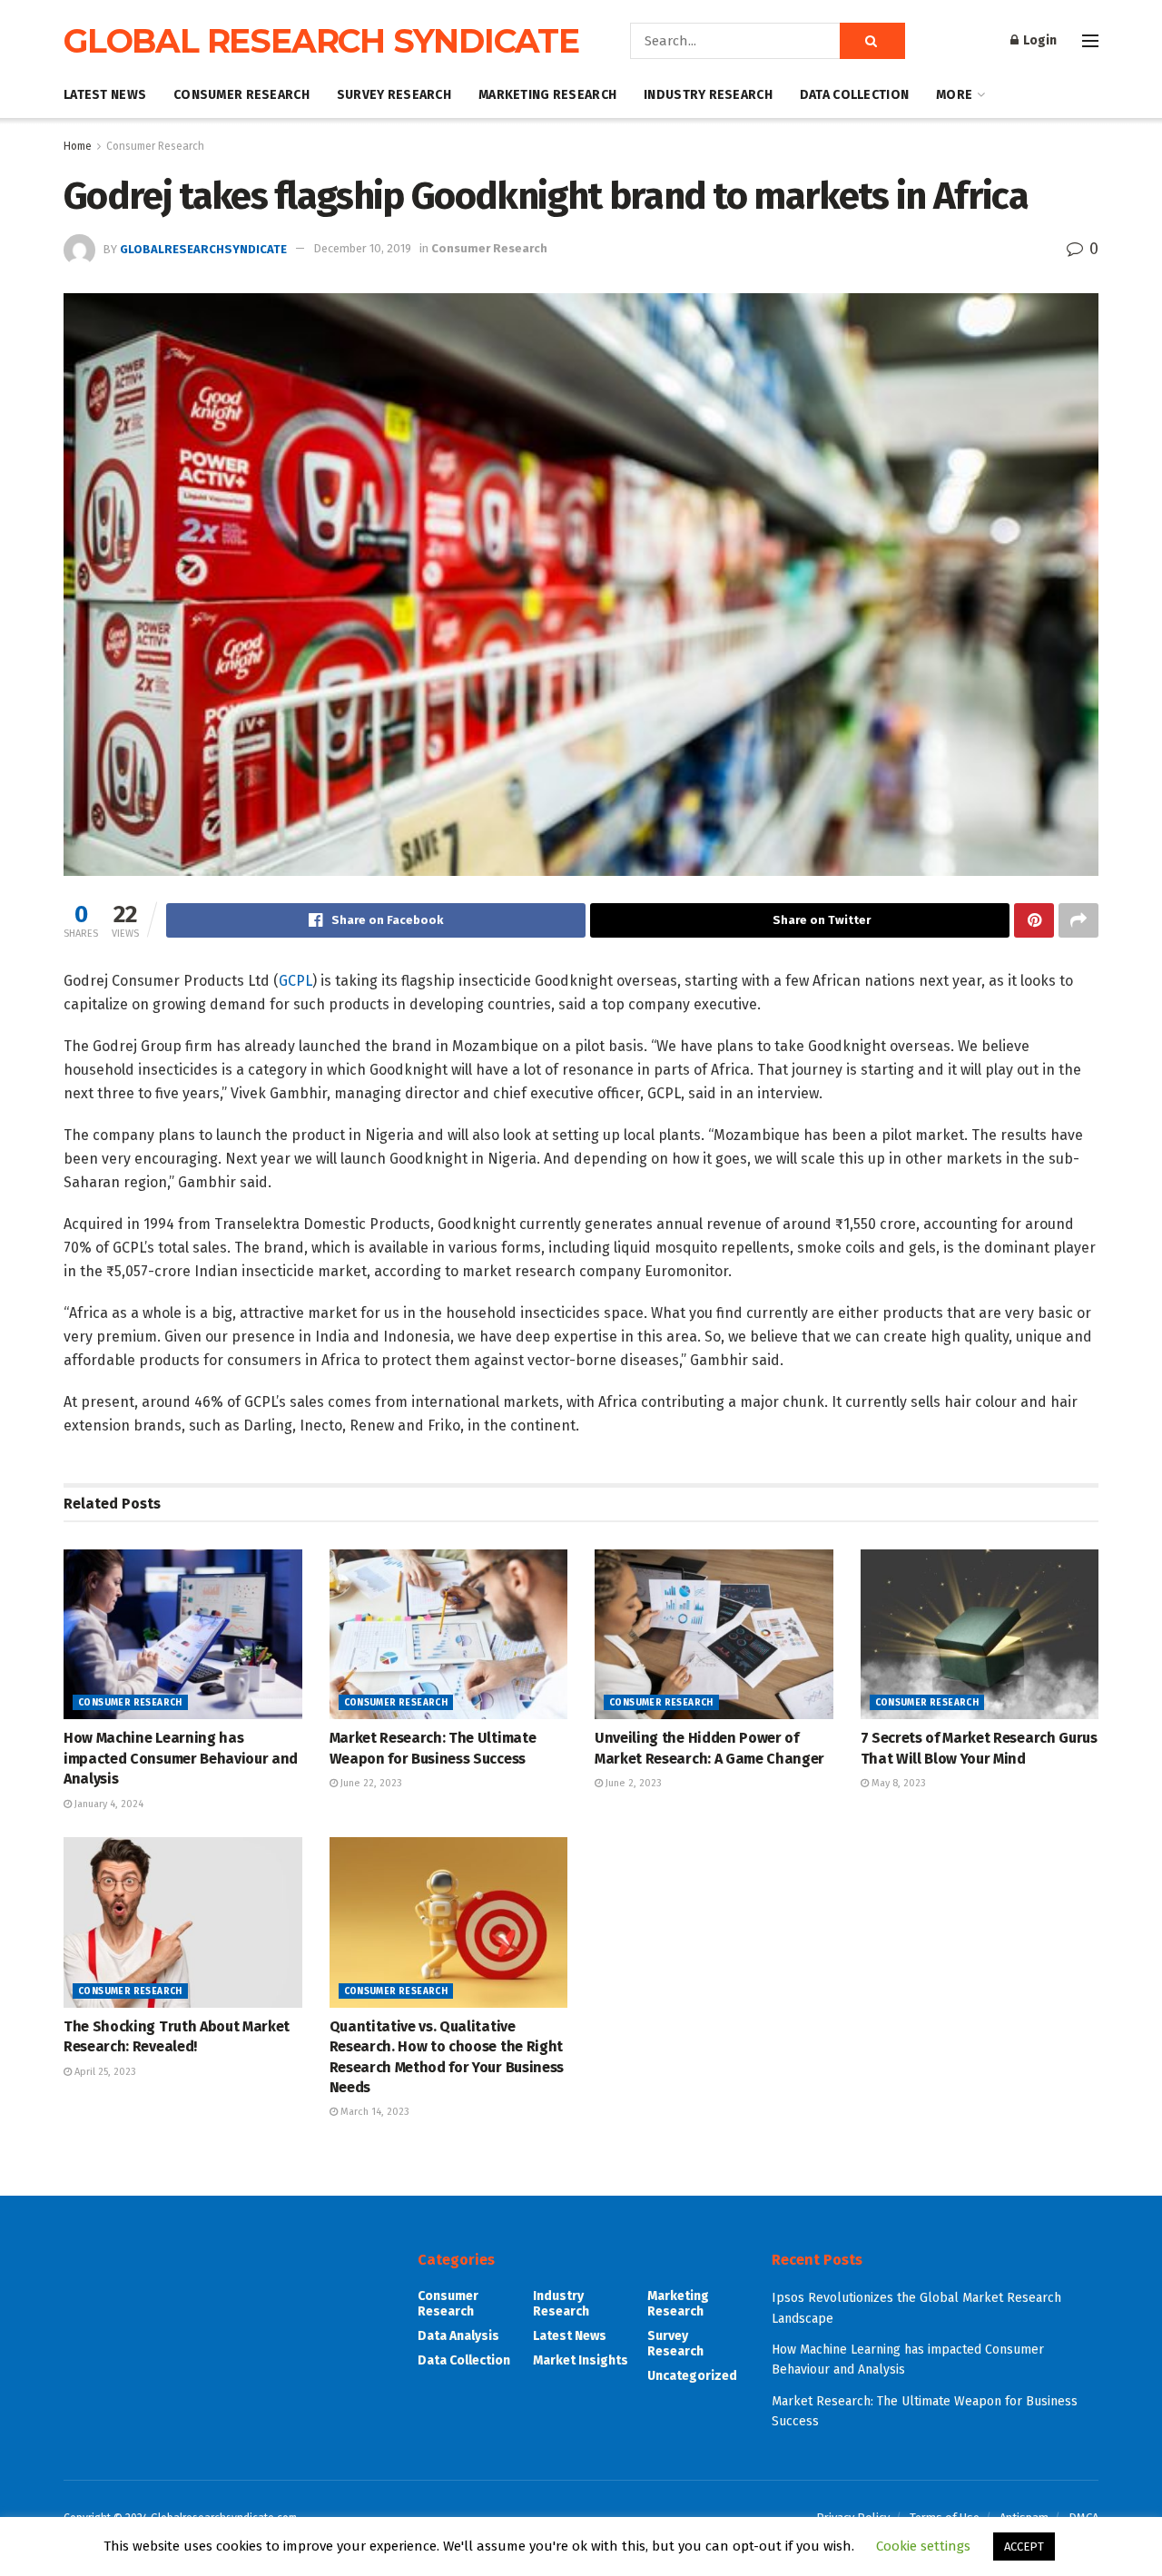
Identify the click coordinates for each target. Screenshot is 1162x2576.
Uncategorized (692, 2376)
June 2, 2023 (632, 1783)
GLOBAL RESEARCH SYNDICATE (321, 41)
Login (1039, 40)
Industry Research (708, 95)
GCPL (295, 981)
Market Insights (581, 2360)
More (954, 95)
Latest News (105, 95)
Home (78, 146)
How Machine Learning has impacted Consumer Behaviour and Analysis (181, 1758)
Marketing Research (547, 95)
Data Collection (854, 95)
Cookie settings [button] (923, 2546)
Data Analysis (458, 2336)
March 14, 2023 (374, 2112)
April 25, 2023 (104, 2072)
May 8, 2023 (897, 1783)
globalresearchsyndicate (203, 248)
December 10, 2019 (362, 248)
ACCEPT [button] (1024, 2547)
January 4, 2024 (108, 1804)
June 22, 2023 (370, 1783)
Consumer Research (241, 95)
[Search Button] (872, 41)
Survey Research (394, 95)
